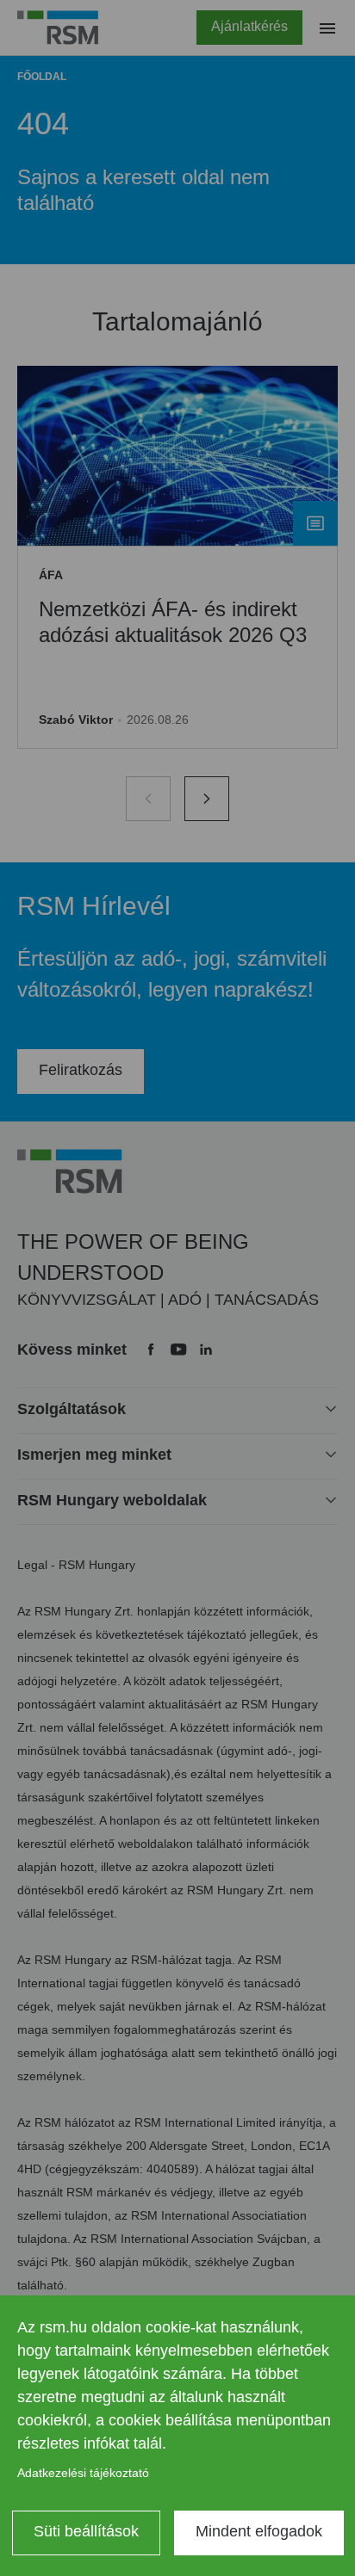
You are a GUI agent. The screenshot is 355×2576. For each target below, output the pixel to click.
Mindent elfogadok (259, 2531)
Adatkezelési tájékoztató (83, 2473)
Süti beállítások (86, 2531)
